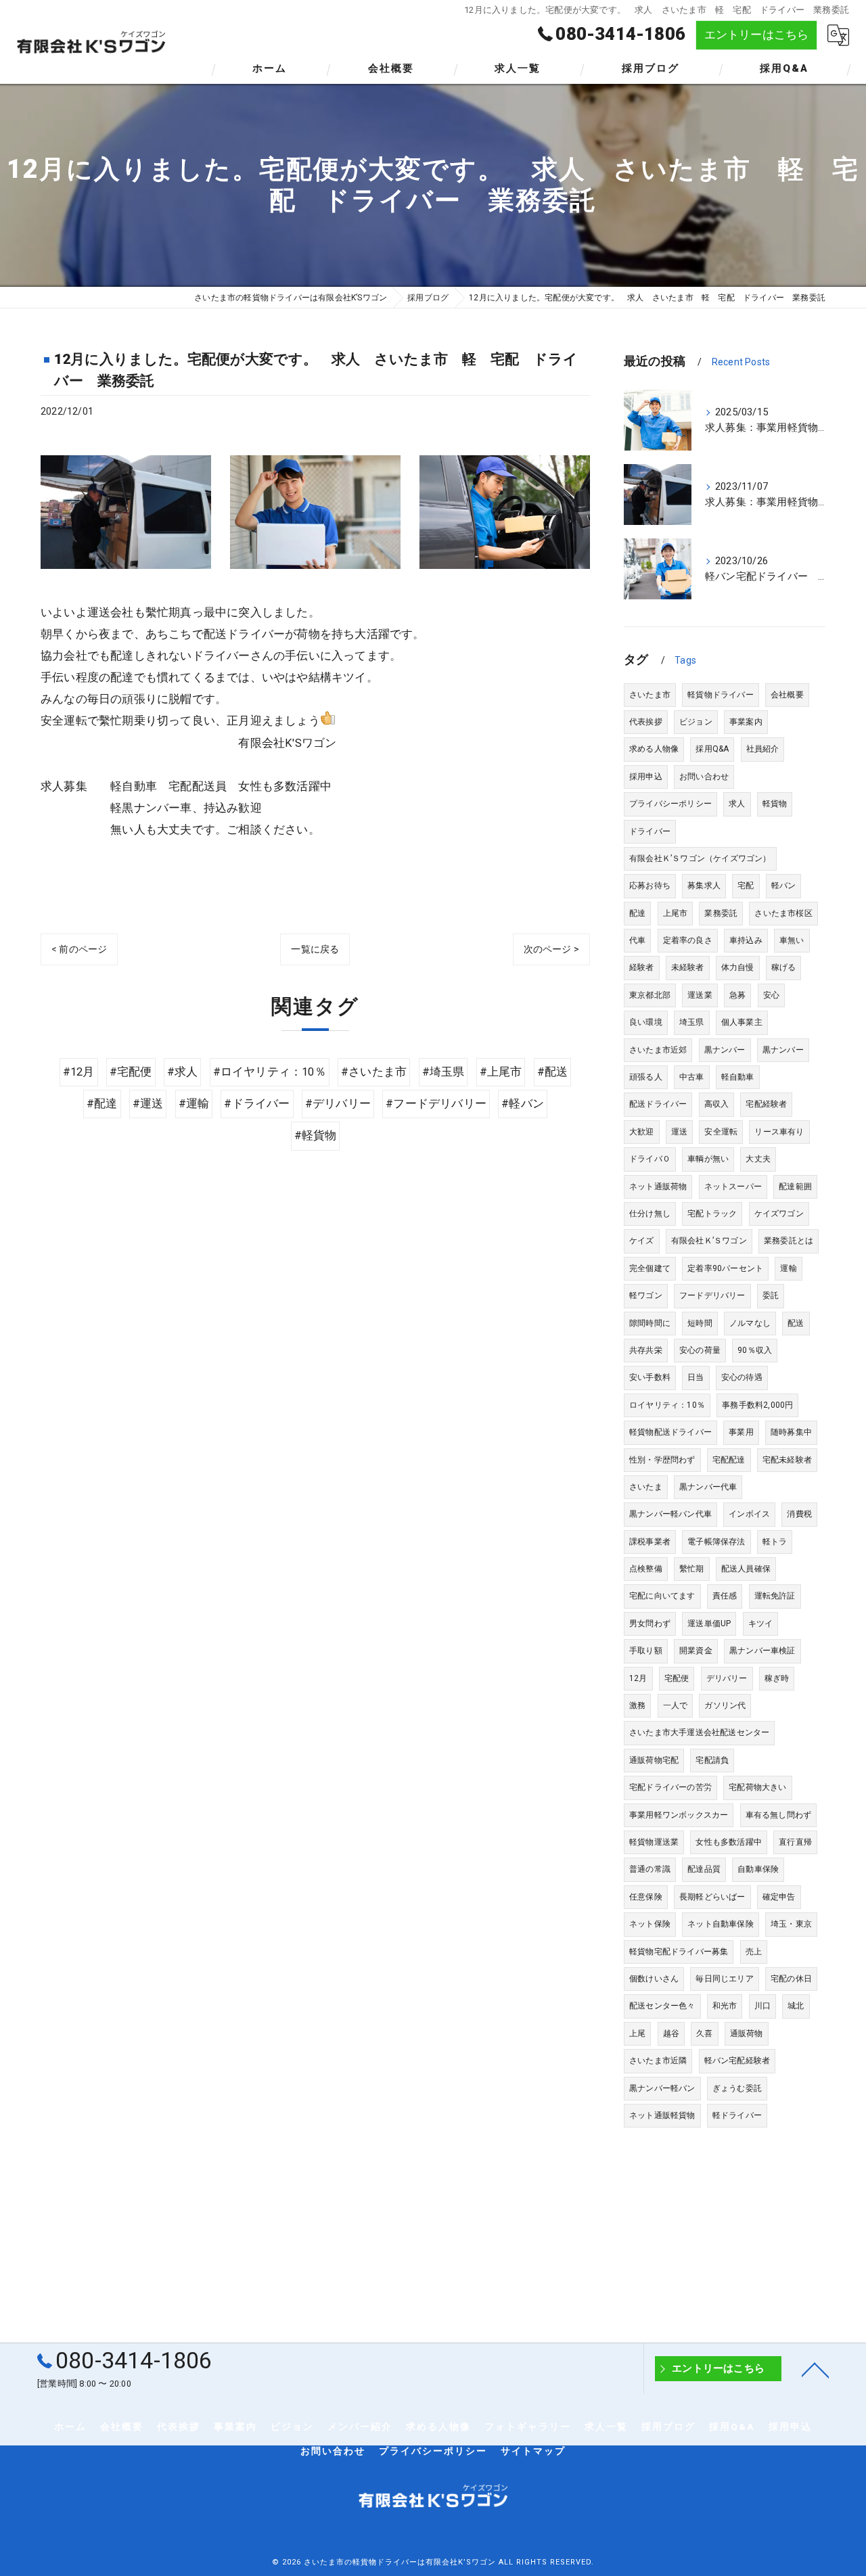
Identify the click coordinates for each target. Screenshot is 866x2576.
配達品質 (704, 1869)
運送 (679, 1132)
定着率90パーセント (725, 1268)
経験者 (642, 967)
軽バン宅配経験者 (737, 2061)
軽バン (784, 885)
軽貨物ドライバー (721, 695)
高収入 (717, 1104)
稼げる (784, 967)
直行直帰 (795, 1842)
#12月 (79, 1072)
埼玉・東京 (791, 1924)
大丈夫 (758, 1159)
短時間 (700, 1323)
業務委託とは (789, 1241)
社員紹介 (763, 749)
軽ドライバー (737, 2115)
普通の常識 (650, 1869)
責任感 (725, 1596)
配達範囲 (795, 1187)
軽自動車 (738, 1077)
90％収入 (755, 1350)
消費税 (799, 1514)
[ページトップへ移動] (815, 2369)
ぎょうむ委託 (737, 2088)
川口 (762, 2006)
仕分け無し (650, 1214)
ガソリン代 (725, 1705)
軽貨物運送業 (654, 1842)
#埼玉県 (443, 1072)
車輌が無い (708, 1159)
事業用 (741, 1432)
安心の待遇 (742, 1377)
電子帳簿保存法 (716, 1542)
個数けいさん (654, 1979)
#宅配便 (131, 1072)
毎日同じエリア (724, 1979)
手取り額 (646, 1651)
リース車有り (779, 1132)
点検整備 (646, 1569)
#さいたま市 (374, 1072)
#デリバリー (338, 1104)
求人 (737, 804)
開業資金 (696, 1651)
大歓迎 (642, 1132)
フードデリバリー (712, 1295)
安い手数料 (650, 1377)
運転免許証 (775, 1596)
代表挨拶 (646, 722)
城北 (796, 2006)
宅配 (746, 885)
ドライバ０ (650, 1159)
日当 (696, 1377)
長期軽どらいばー (712, 1897)
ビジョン (696, 722)
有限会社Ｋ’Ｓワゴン (709, 1241)
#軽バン (523, 1104)
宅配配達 (729, 1460)
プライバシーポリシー (670, 804)
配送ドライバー (658, 1104)
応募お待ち (650, 885)
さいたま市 (650, 695)
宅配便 (677, 1678)
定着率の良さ (688, 940)
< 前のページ (79, 949)
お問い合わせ (704, 777)
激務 (637, 1705)
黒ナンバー (725, 1050)
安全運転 (721, 1132)
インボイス (749, 1514)
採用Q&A (712, 749)
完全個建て (650, 1268)
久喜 (704, 2033)
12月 (638, 1678)
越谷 (671, 2033)
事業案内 (746, 722)
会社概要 (787, 695)
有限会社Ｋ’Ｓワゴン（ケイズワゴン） (700, 858)
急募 (737, 995)
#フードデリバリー (436, 1104)
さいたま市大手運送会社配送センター (699, 1732)
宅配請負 (712, 1760)
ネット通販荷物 (658, 1187)
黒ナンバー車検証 (762, 1651)
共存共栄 (646, 1350)
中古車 (692, 1077)
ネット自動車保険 (721, 1924)
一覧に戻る (315, 949)
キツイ (761, 1624)
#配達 (102, 1104)
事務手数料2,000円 (757, 1405)
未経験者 (688, 967)
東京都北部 (650, 995)
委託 (771, 1295)
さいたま (646, 1487)
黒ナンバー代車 (708, 1487)
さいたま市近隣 (658, 2061)
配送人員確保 (746, 1569)
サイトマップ (533, 2451)
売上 (754, 1952)
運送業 (700, 995)
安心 (771, 995)
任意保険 (646, 1897)
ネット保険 (650, 1924)
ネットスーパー (733, 1187)
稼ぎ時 (777, 1678)
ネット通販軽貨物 (662, 2115)
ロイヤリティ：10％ (667, 1405)
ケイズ (642, 1241)
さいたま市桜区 (783, 913)
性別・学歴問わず (662, 1460)
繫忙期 (692, 1569)
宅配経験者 (766, 1104)
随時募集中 (791, 1432)
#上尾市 (501, 1072)
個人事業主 (742, 1022)
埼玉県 (692, 1022)
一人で (676, 1705)
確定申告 (779, 1897)
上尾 (637, 2033)
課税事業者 (650, 1542)
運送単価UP (709, 1624)
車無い (792, 940)
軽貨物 (775, 804)
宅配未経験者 (787, 1460)
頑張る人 (646, 1077)
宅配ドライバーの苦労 (670, 1787)
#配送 (553, 1072)
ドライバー (650, 831)
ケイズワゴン (779, 1214)
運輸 (788, 1268)
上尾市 (676, 913)
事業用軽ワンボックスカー (679, 1815)
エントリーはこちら (757, 35)
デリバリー (727, 1678)
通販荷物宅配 (654, 1760)
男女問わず (650, 1624)
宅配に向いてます (662, 1596)
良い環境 (646, 1022)
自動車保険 (758, 1869)
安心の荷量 (700, 1350)
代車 (637, 940)
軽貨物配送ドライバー (670, 1432)
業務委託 (721, 913)
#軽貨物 (316, 1135)
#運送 (148, 1104)
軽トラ (775, 1542)
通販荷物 (747, 2033)
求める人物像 (654, 749)
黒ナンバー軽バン (662, 2088)
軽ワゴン (646, 1295)
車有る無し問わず (779, 1815)
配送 (796, 1323)
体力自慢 (738, 967)
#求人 (183, 1072)
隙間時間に (650, 1323)
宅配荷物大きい (757, 1787)
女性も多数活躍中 (729, 1842)
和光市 (725, 2006)
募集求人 (704, 885)
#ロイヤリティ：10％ (270, 1072)
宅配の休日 (791, 1979)
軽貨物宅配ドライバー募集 (679, 1952)
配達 (637, 913)
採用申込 (646, 777)
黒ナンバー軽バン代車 (670, 1514)
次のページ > (551, 949)
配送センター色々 (662, 2006)
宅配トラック (712, 1214)
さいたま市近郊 (658, 1050)
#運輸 (194, 1104)
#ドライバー (257, 1104)
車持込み (746, 940)
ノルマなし (750, 1323)
